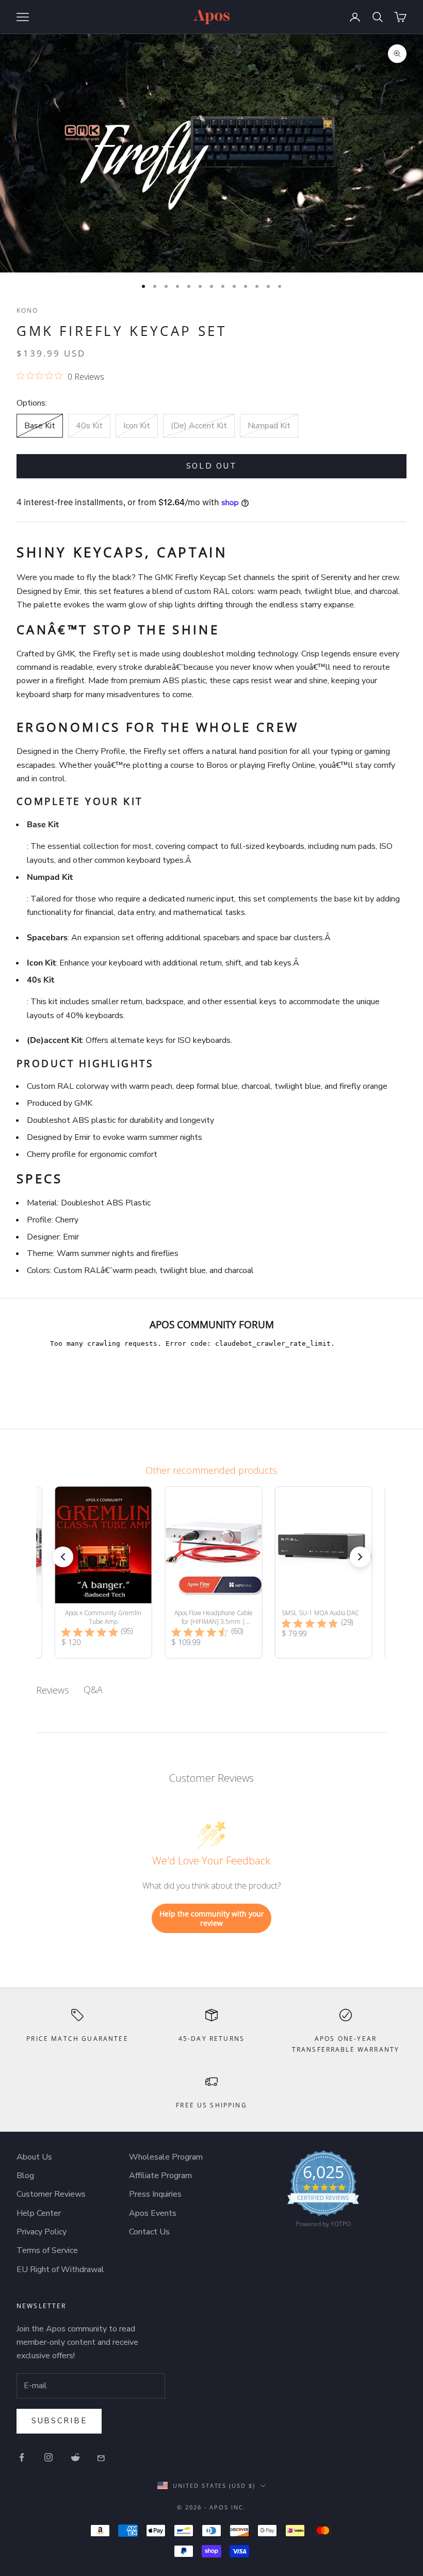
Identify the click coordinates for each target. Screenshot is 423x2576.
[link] (323, 2192)
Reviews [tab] (53, 1690)
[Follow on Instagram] (48, 2457)
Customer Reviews (51, 2194)
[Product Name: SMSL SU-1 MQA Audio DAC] (323, 1572)
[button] (63, 1557)
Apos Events (153, 2213)
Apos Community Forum (212, 1324)
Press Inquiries (155, 2194)
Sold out (212, 466)
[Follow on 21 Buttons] (102, 2457)
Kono (28, 310)
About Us (34, 2157)
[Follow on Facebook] (22, 2457)
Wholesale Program (166, 2157)
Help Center (39, 2213)
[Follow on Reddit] (75, 2457)
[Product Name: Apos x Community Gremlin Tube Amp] (103, 1572)
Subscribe (59, 2421)
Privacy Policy (42, 2232)
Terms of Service (47, 2250)
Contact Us (149, 2232)
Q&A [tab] (93, 1689)
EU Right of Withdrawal (60, 2269)
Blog (25, 2176)
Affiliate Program (160, 2176)
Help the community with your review (212, 1918)
